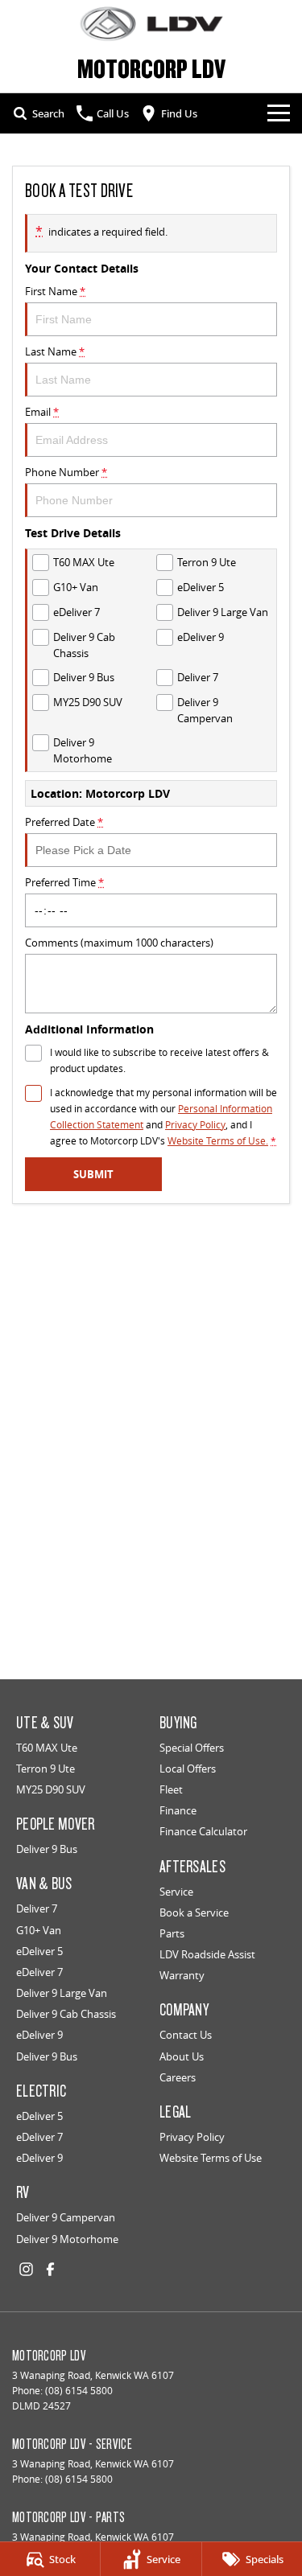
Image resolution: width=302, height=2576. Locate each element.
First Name (55, 291)
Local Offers (188, 1769)
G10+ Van (39, 1930)
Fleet (171, 1789)
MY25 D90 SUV (51, 1789)
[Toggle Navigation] (279, 113)
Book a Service (194, 1912)
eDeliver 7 (39, 1972)
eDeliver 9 (39, 2035)
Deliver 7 (37, 1908)
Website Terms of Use (211, 2158)
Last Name (55, 351)
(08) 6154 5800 (79, 2391)
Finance (178, 1810)
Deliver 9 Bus (47, 1849)
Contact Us (186, 2035)
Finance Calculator (203, 1831)
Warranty (182, 1975)
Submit (93, 1174)
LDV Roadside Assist (207, 1954)
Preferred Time (64, 882)
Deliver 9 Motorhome (67, 2239)
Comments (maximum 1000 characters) (119, 943)
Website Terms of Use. (218, 1141)
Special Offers (192, 1748)
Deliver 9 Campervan (66, 2217)
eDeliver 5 (39, 1951)
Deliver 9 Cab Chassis (66, 2014)
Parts (172, 1933)
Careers (178, 2077)
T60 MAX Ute (47, 1748)
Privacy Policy (195, 1125)
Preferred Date (64, 822)
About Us (182, 2056)
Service (176, 1892)
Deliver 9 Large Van (62, 1993)
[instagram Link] (26, 2269)
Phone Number (66, 472)
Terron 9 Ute (46, 1769)
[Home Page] (151, 24)
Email (42, 412)
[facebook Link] (50, 2269)
